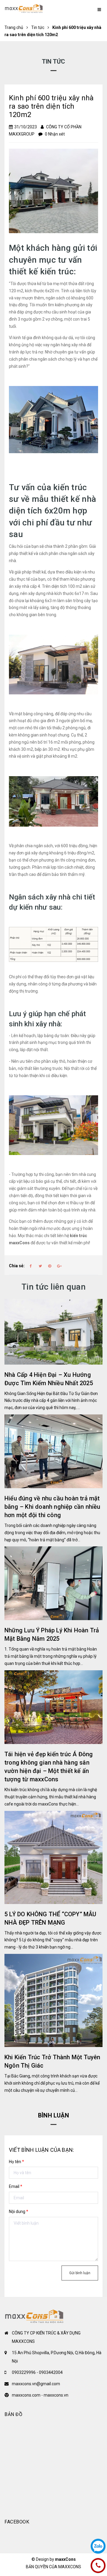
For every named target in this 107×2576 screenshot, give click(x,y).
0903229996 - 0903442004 (37, 2372)
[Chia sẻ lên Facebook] (31, 1266)
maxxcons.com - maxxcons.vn (40, 2395)
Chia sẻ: (17, 1266)
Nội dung (19, 2211)
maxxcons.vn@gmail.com (36, 2384)
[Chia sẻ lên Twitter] (40, 1266)
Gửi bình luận (80, 2273)
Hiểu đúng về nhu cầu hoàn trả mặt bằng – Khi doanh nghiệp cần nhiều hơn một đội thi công (52, 1507)
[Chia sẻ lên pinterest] (50, 1266)
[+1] (59, 1266)
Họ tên (16, 2162)
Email (16, 2186)
